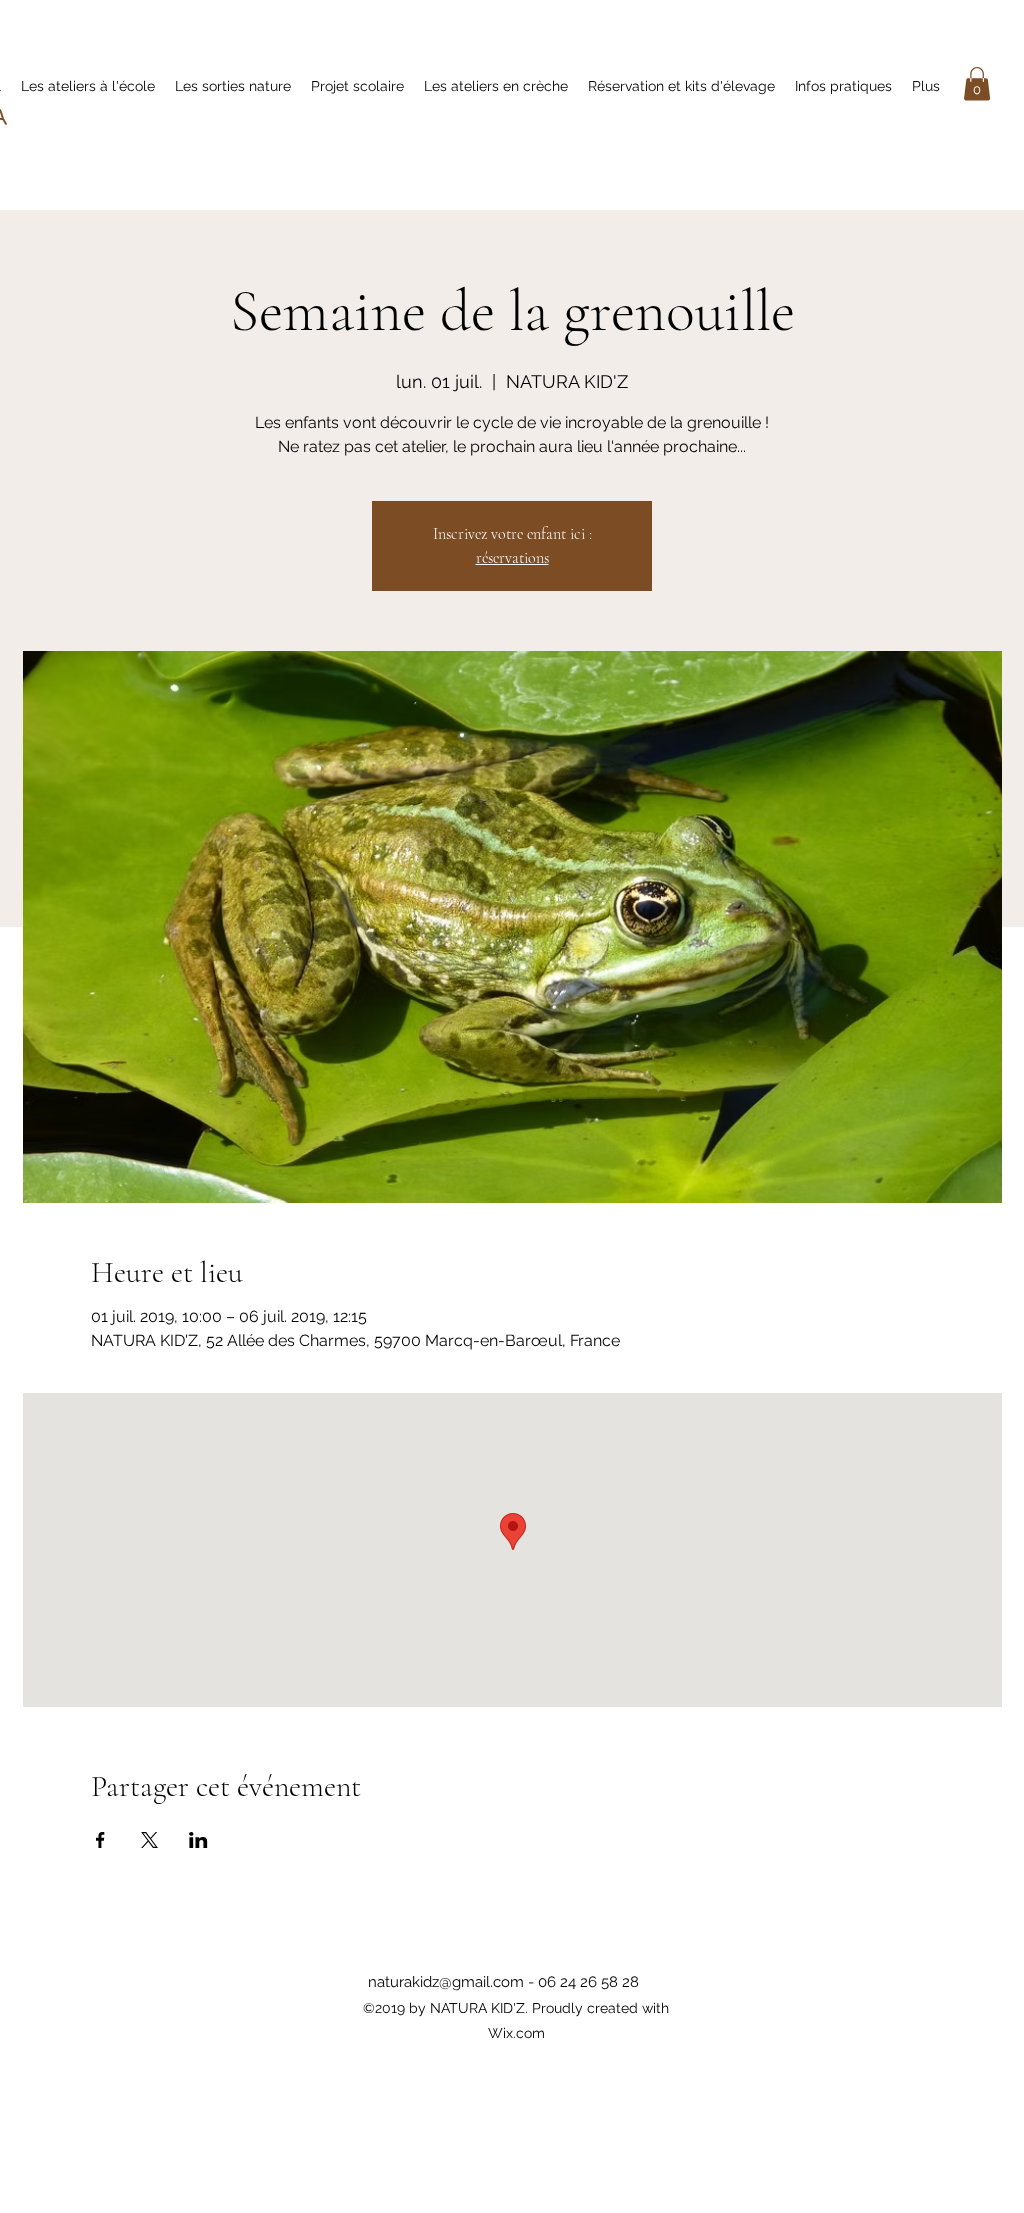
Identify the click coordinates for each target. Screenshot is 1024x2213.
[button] (977, 83)
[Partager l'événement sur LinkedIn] (198, 1840)
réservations (512, 558)
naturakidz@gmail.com (446, 1982)
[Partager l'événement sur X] (149, 1840)
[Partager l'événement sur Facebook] (100, 1840)
